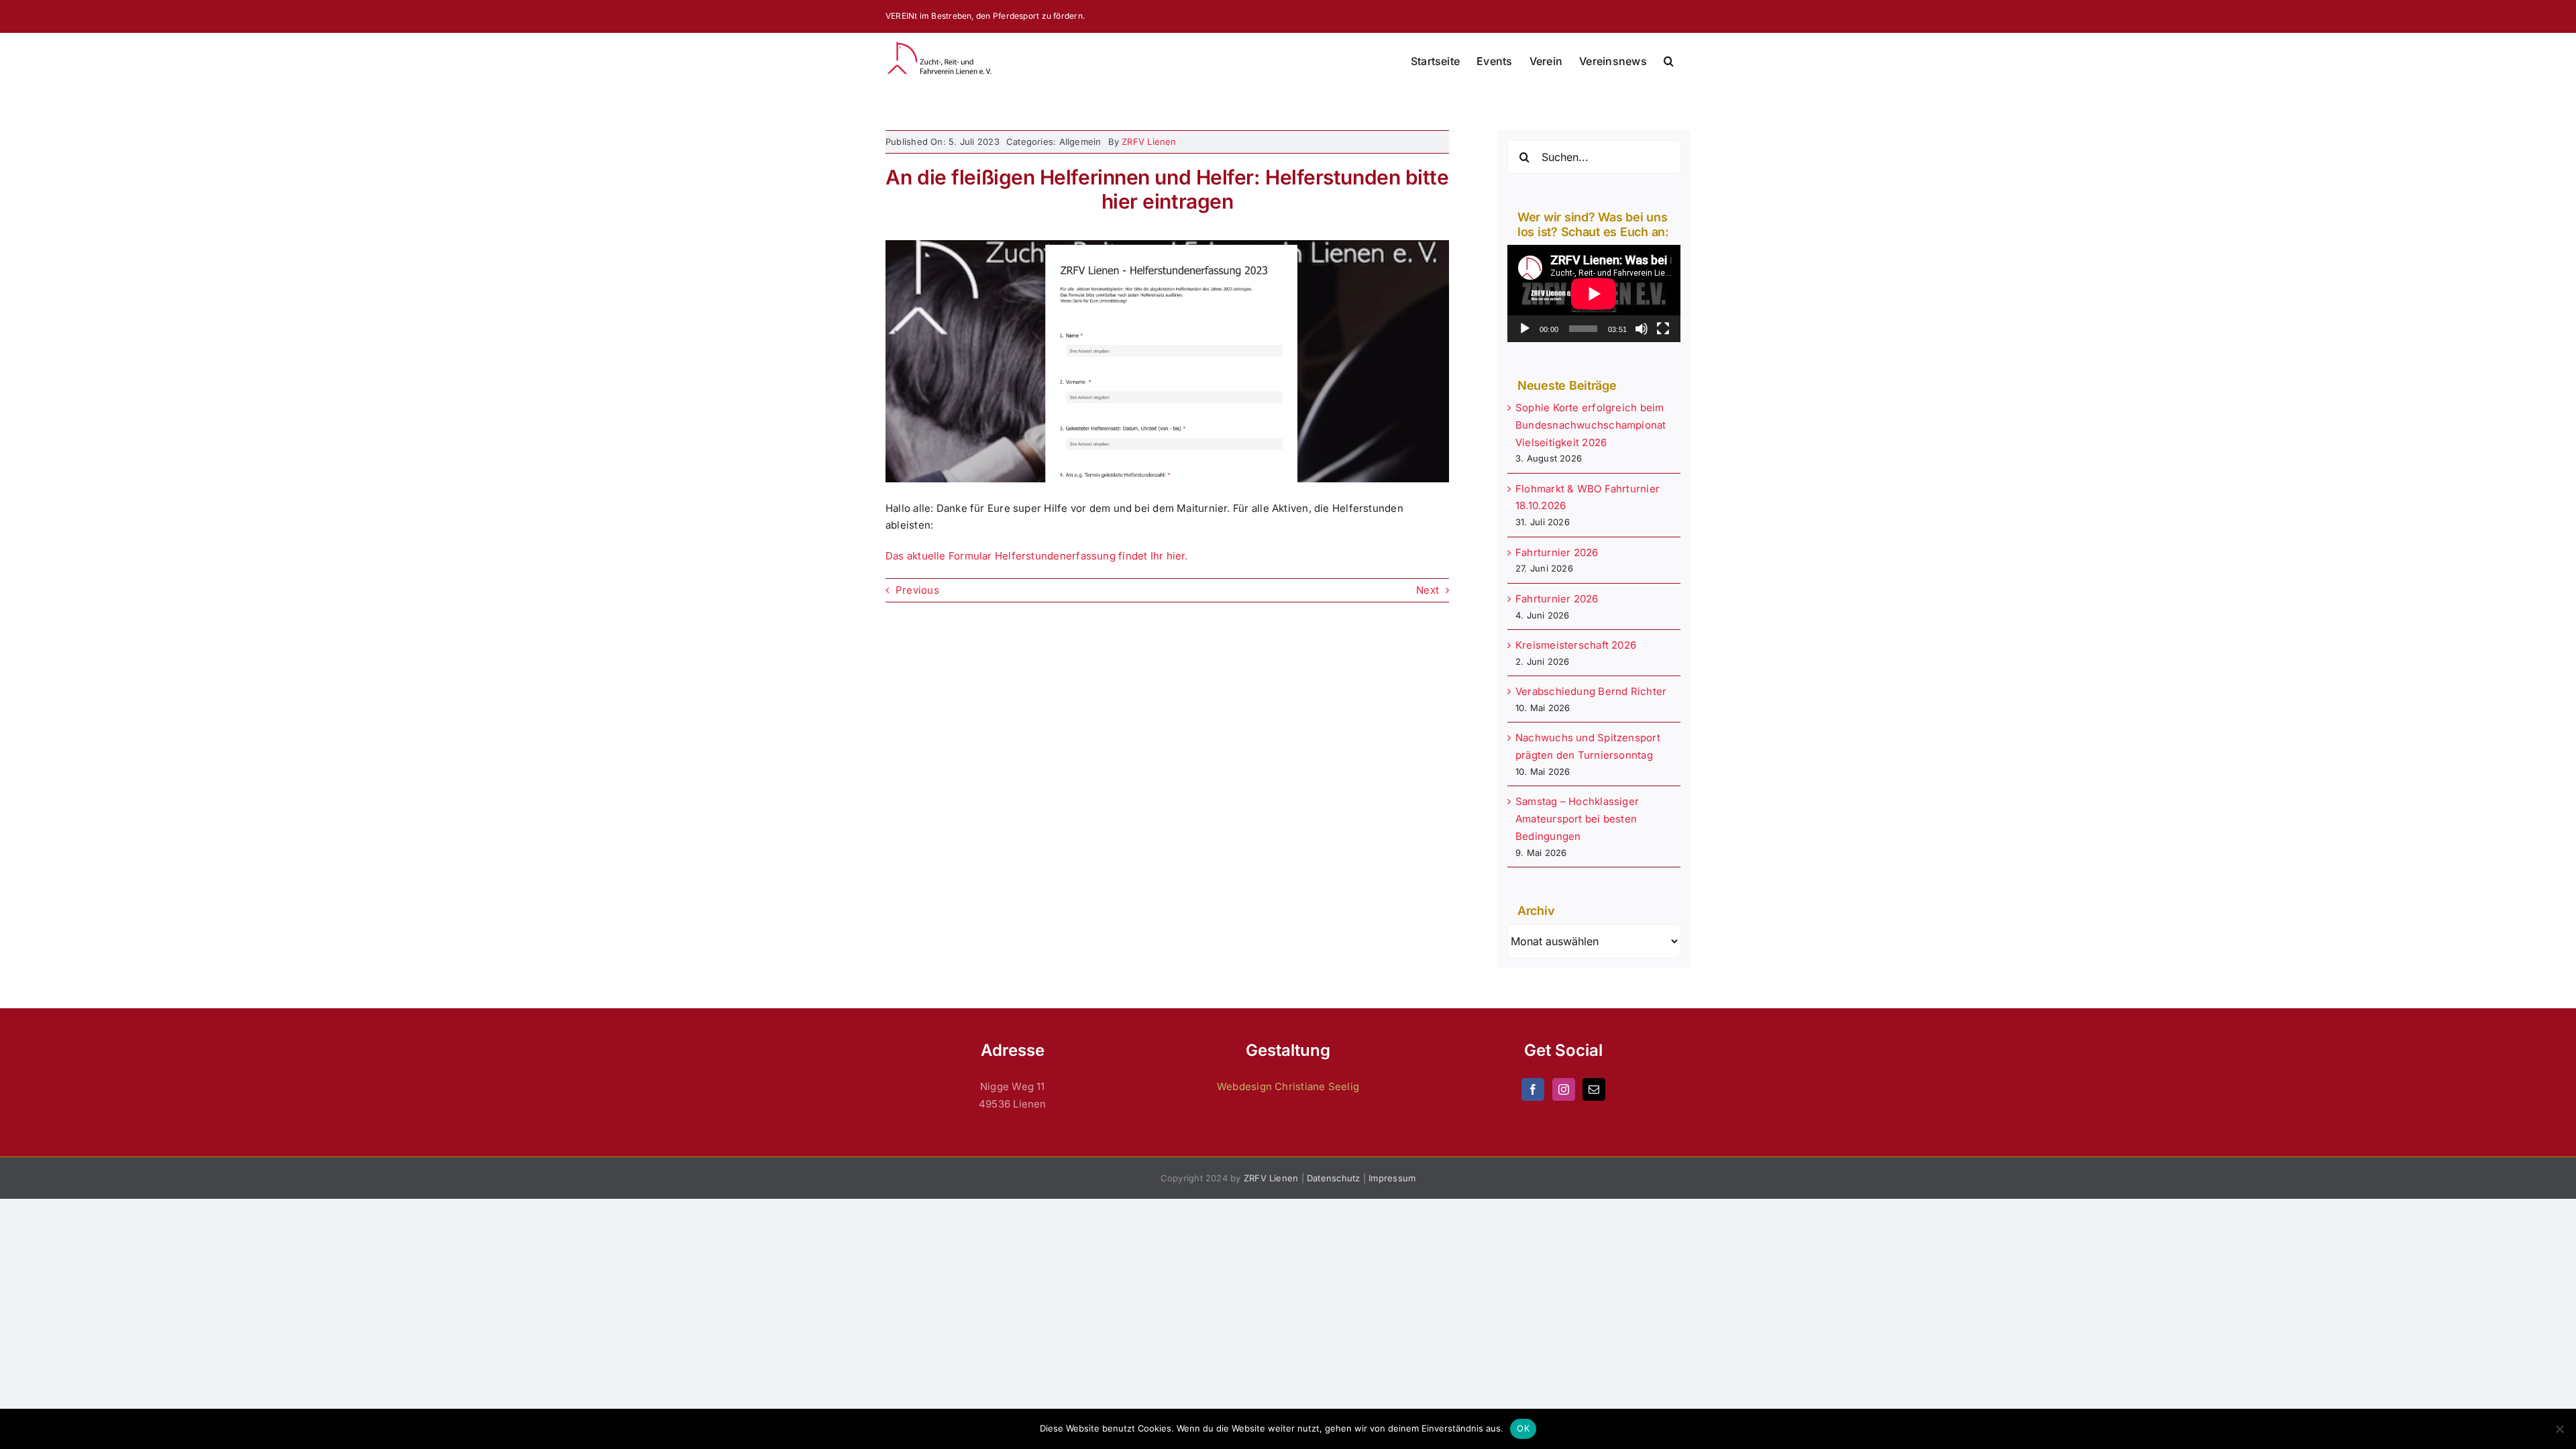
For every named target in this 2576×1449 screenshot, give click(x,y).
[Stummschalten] (1642, 329)
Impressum (1392, 1178)
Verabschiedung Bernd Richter (1591, 691)
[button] (1669, 61)
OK (1523, 1428)
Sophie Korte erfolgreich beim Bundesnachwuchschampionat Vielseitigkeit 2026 (1591, 425)
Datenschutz (1333, 1178)
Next (1428, 590)
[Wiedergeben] (1525, 329)
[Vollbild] (1663, 329)
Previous (917, 590)
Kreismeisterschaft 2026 (1576, 645)
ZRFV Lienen (1149, 142)
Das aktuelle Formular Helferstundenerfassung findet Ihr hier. (1037, 556)
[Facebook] (1533, 1089)
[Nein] (2559, 1429)
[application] (1594, 293)
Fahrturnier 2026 (1557, 552)
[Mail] (1594, 1089)
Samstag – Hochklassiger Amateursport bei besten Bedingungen (1577, 819)
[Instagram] (1564, 1089)
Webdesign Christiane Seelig (1288, 1086)
